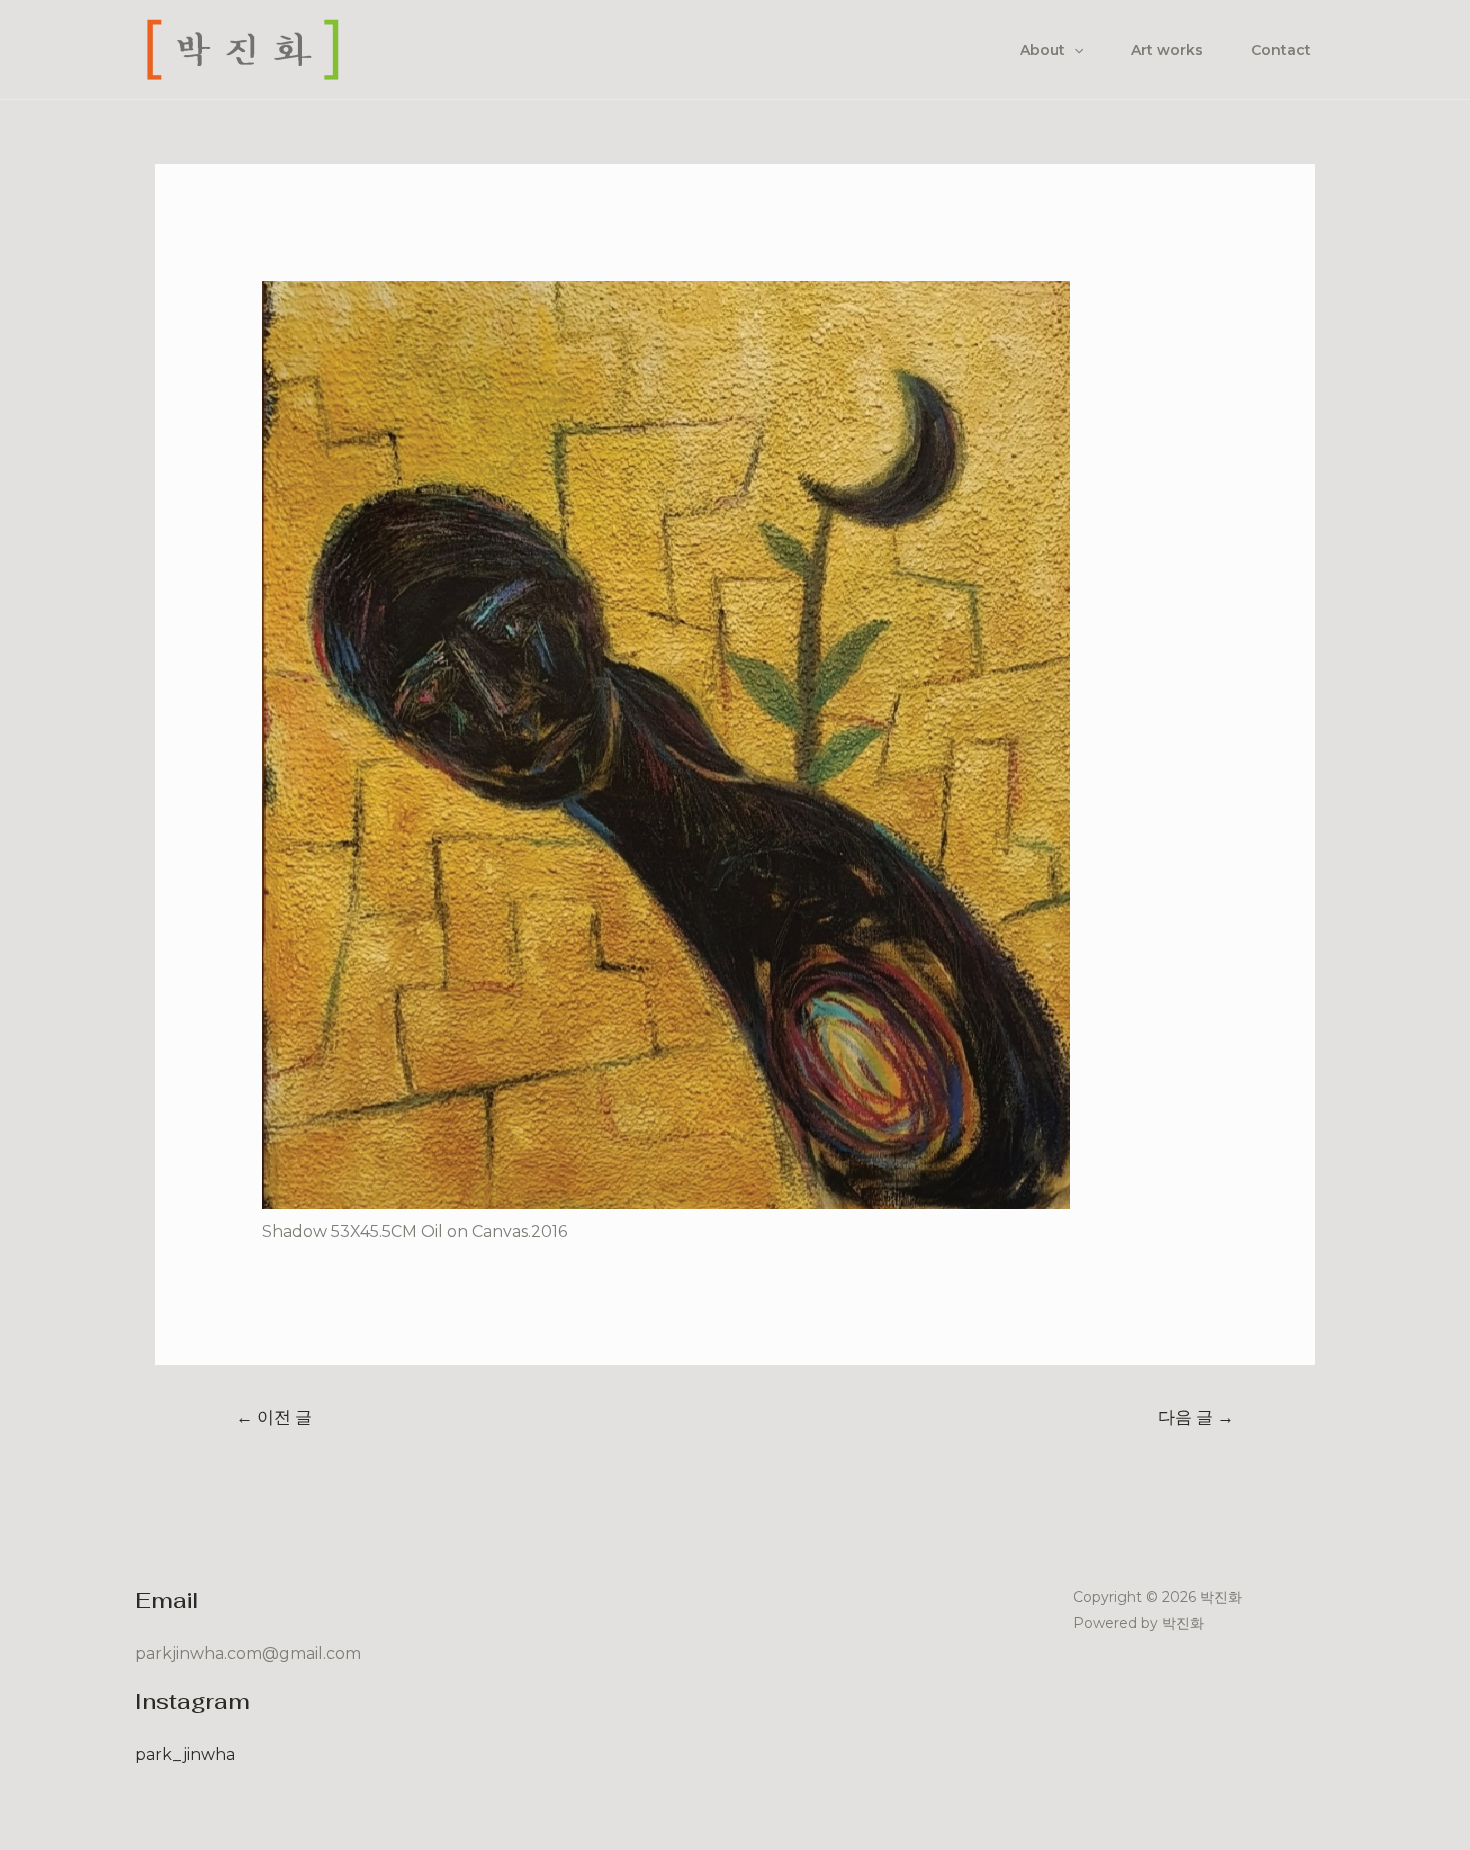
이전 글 (274, 1416)
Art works (1167, 50)
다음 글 (1196, 1416)
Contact (1281, 50)
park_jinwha (185, 1754)
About (1042, 50)
